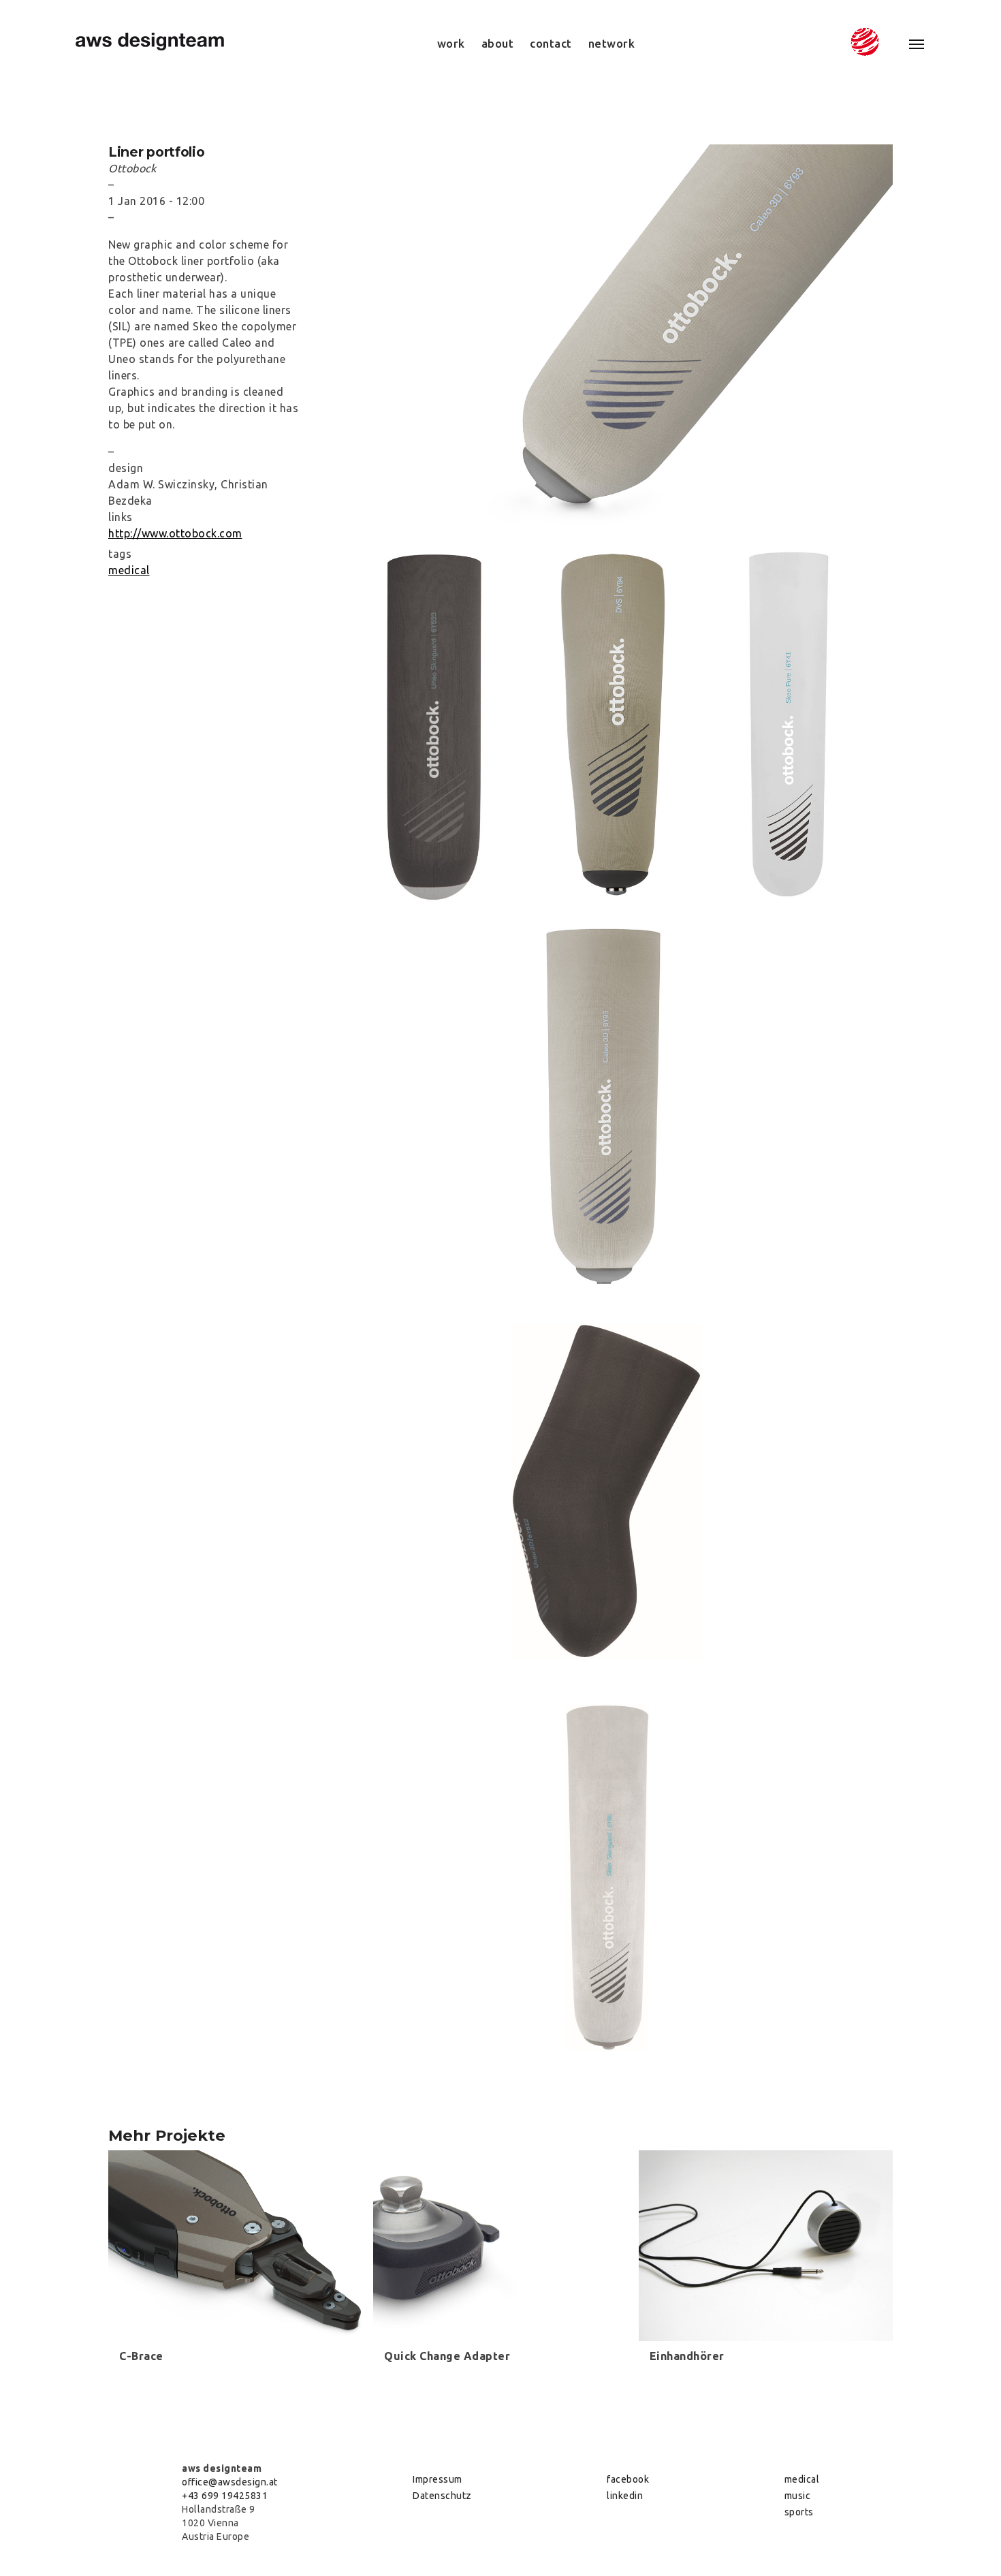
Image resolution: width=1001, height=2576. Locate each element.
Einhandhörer (687, 2356)
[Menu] (909, 44)
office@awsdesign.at (230, 2482)
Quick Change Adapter (447, 2356)
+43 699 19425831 (225, 2496)
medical (129, 570)
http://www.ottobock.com (175, 533)
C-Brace (141, 2356)
